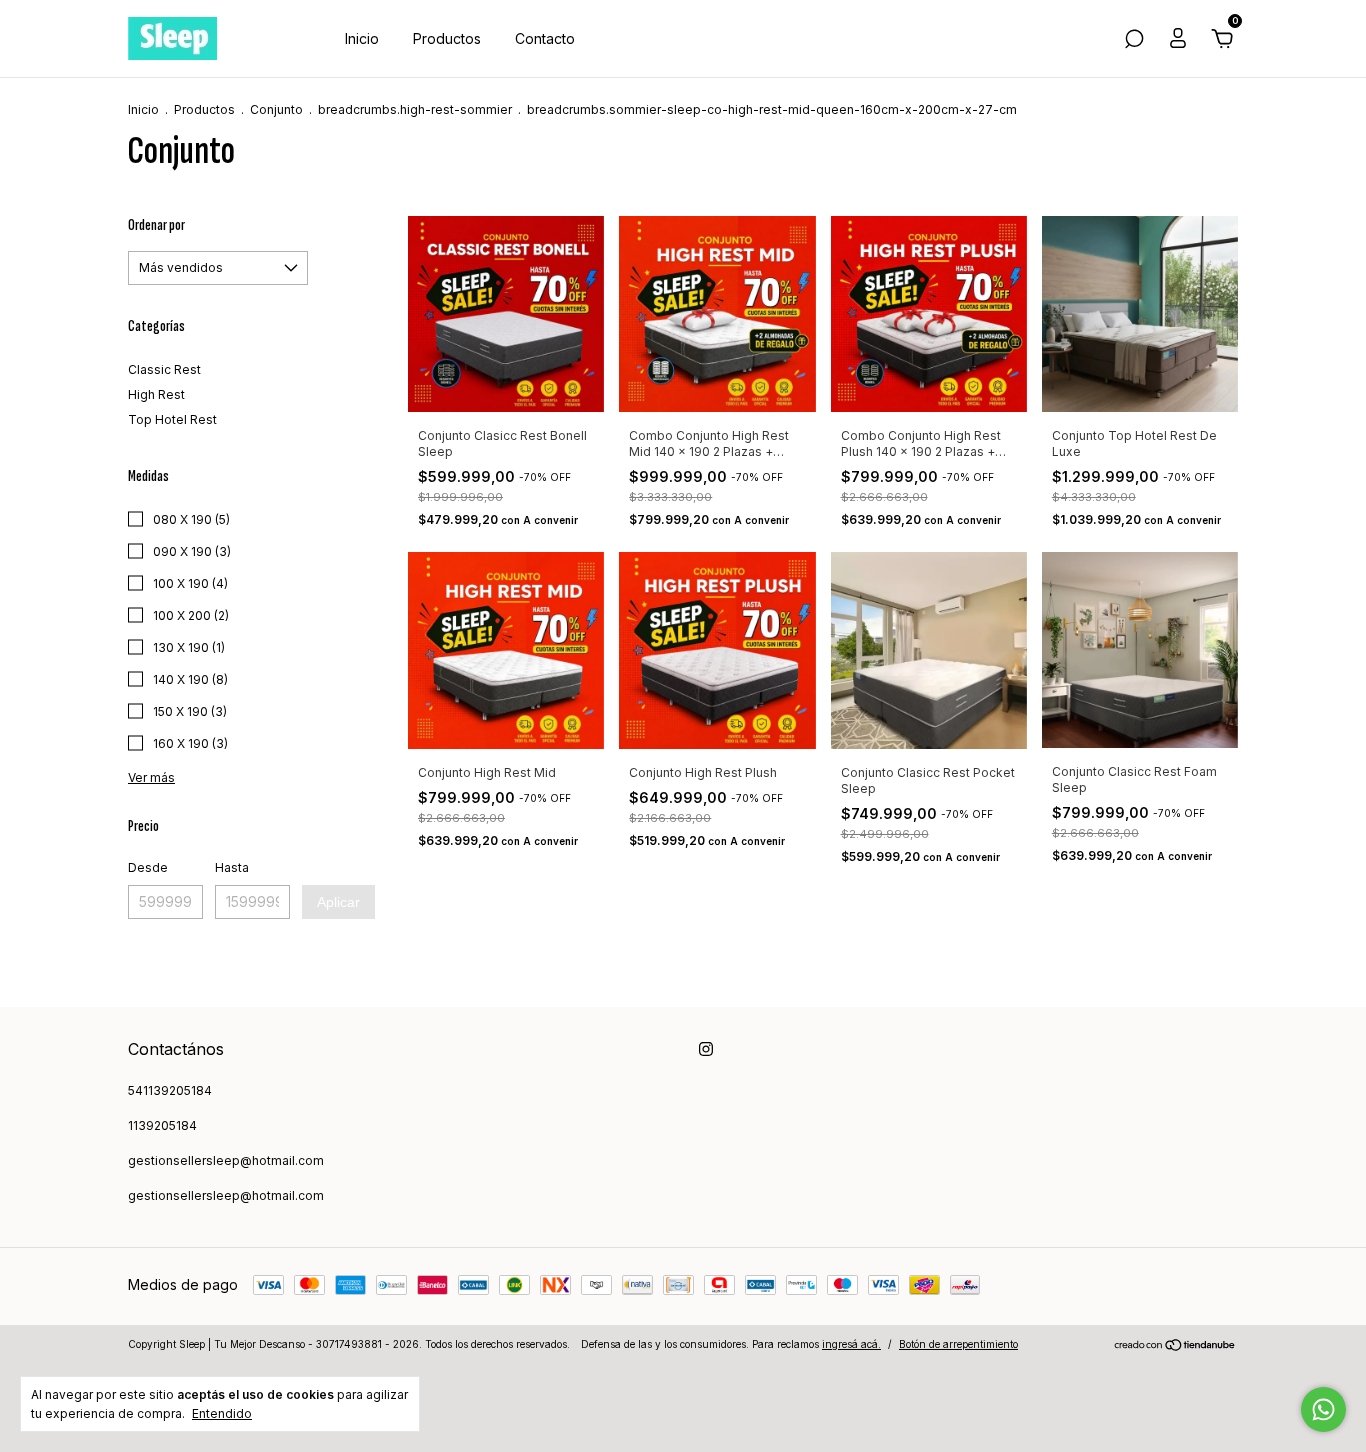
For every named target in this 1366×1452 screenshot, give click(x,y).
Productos (447, 38)
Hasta (232, 867)
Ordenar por (156, 225)
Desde (148, 867)
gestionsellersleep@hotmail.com (226, 1160)
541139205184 (170, 1090)
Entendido (222, 1413)
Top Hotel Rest (172, 419)
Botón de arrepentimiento (958, 1344)
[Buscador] (1134, 41)
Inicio (362, 38)
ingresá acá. (851, 1344)
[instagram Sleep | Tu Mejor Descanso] (706, 1049)
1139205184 (162, 1125)
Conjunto (276, 109)
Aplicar (338, 902)
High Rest (156, 394)
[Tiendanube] (1175, 1346)
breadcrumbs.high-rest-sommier (415, 109)
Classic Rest (164, 369)
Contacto (545, 38)
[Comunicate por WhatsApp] (1323, 1409)
